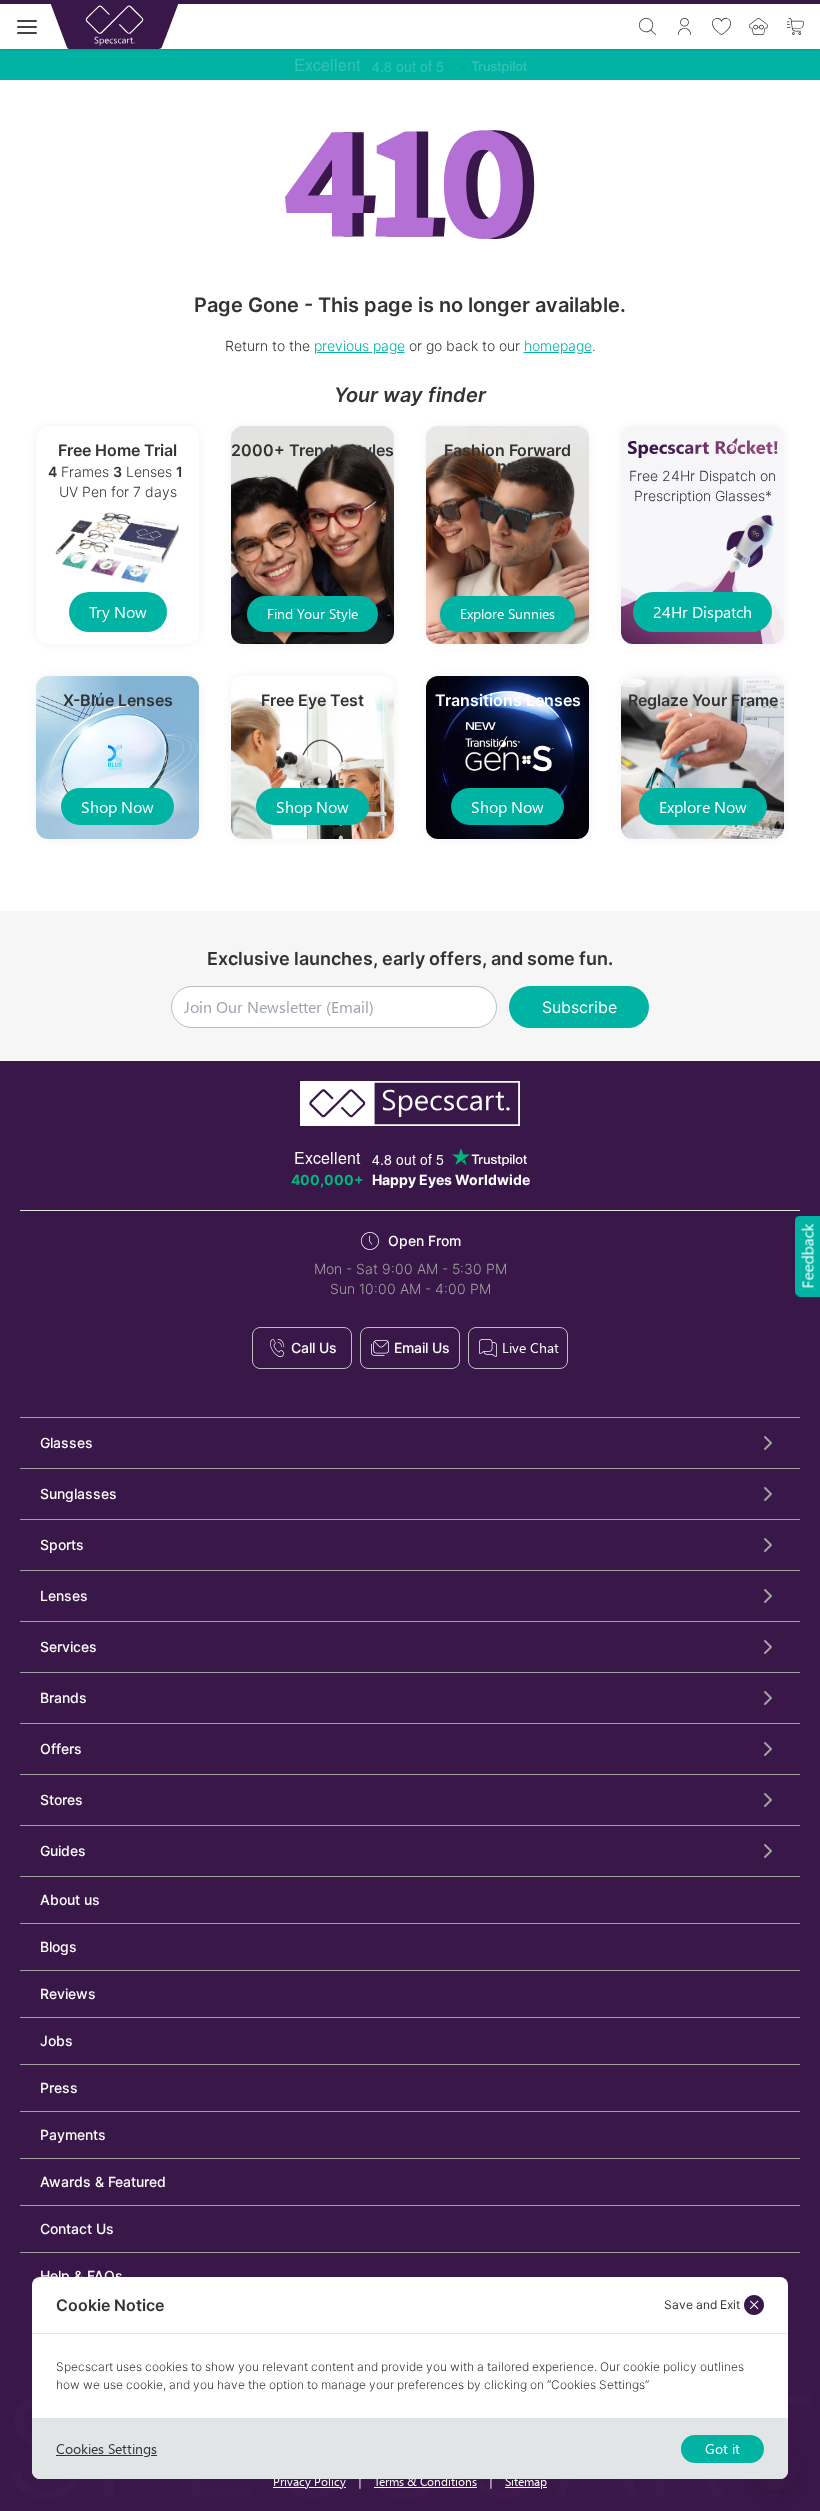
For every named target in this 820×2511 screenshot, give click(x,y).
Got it (722, 2448)
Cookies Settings (106, 2448)
